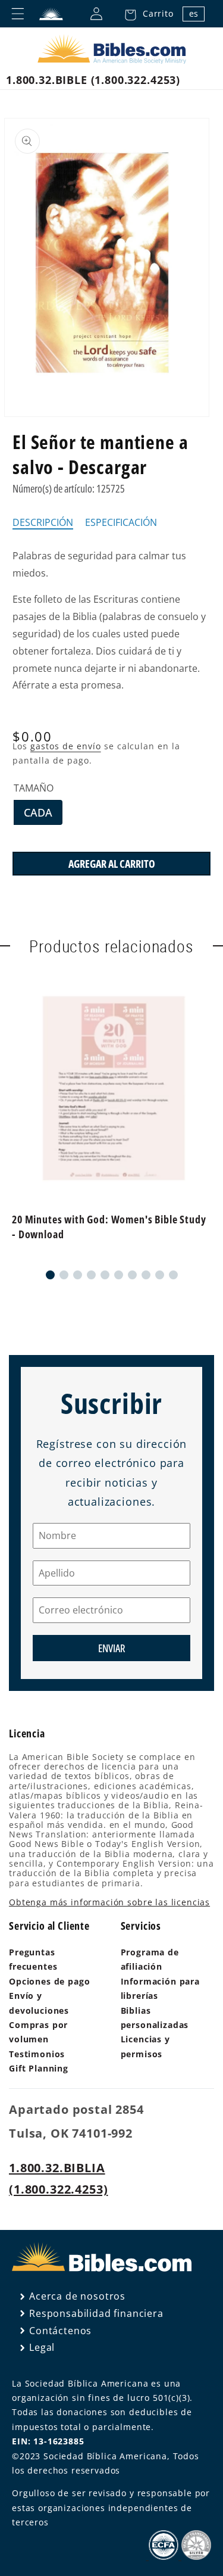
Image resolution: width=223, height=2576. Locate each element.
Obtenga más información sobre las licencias (109, 1902)
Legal (42, 2347)
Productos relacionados (111, 946)
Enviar (111, 1648)
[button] (146, 14)
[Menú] (18, 14)
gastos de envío (66, 746)
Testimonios (37, 2054)
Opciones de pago (49, 1981)
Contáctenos (60, 2331)
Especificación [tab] (121, 523)
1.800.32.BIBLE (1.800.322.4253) (93, 80)
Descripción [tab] (43, 523)
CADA (43, 815)
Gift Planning (39, 2068)
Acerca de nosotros (77, 2296)
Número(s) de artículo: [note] (69, 488)
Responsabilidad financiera (96, 2313)
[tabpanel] (111, 621)
